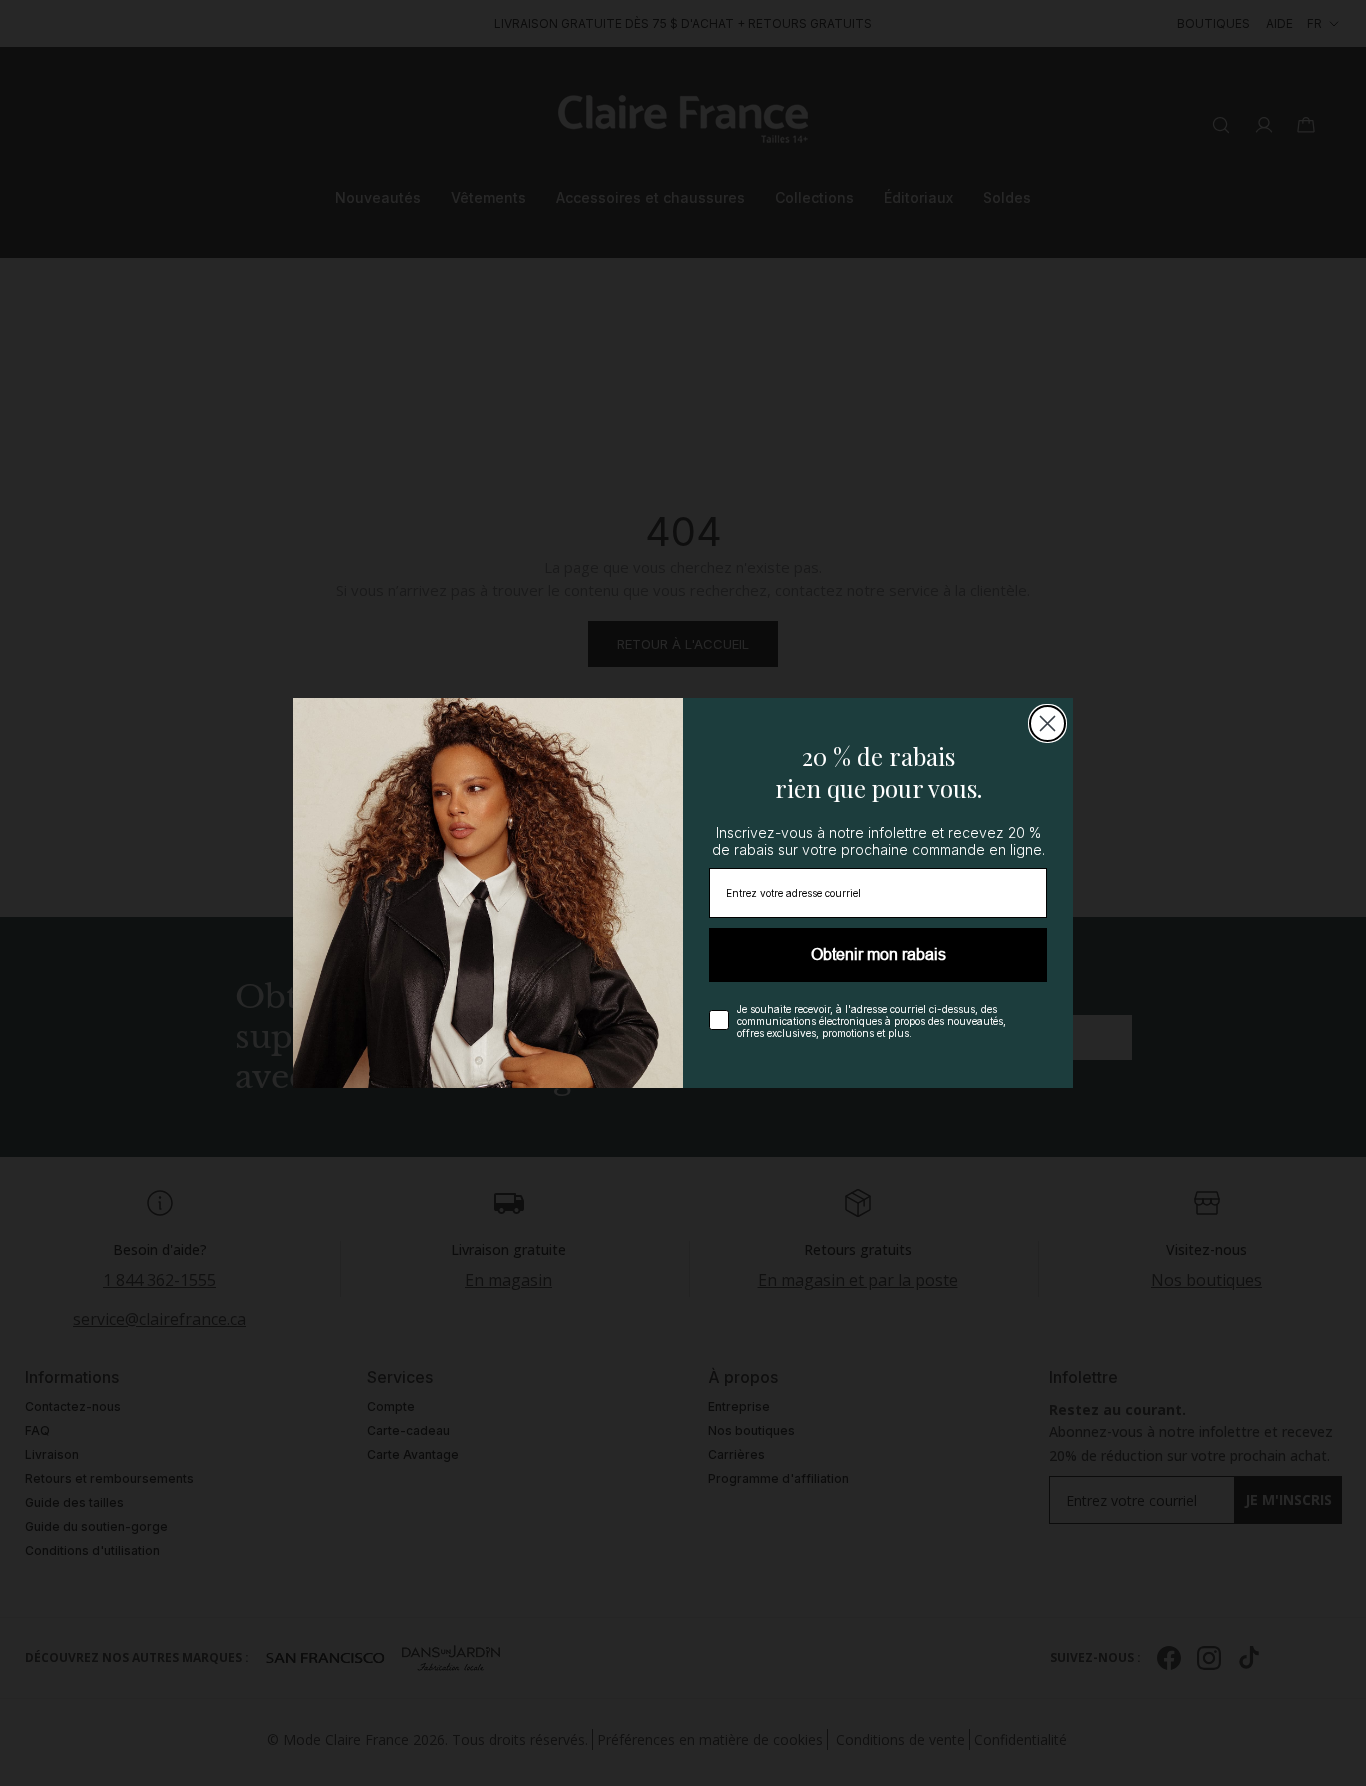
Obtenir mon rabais (878, 954)
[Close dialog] (1047, 723)
